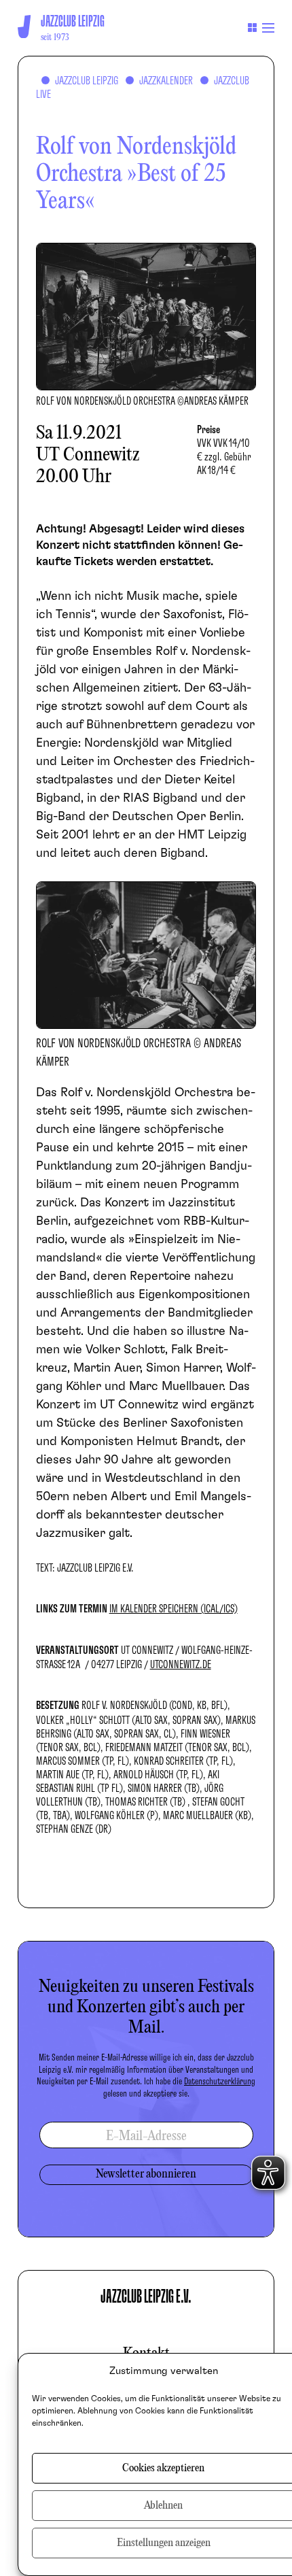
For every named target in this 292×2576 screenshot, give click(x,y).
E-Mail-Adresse (146, 2136)
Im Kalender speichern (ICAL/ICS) (174, 1609)
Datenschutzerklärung (220, 2082)
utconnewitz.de (181, 1665)
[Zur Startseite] (24, 27)
